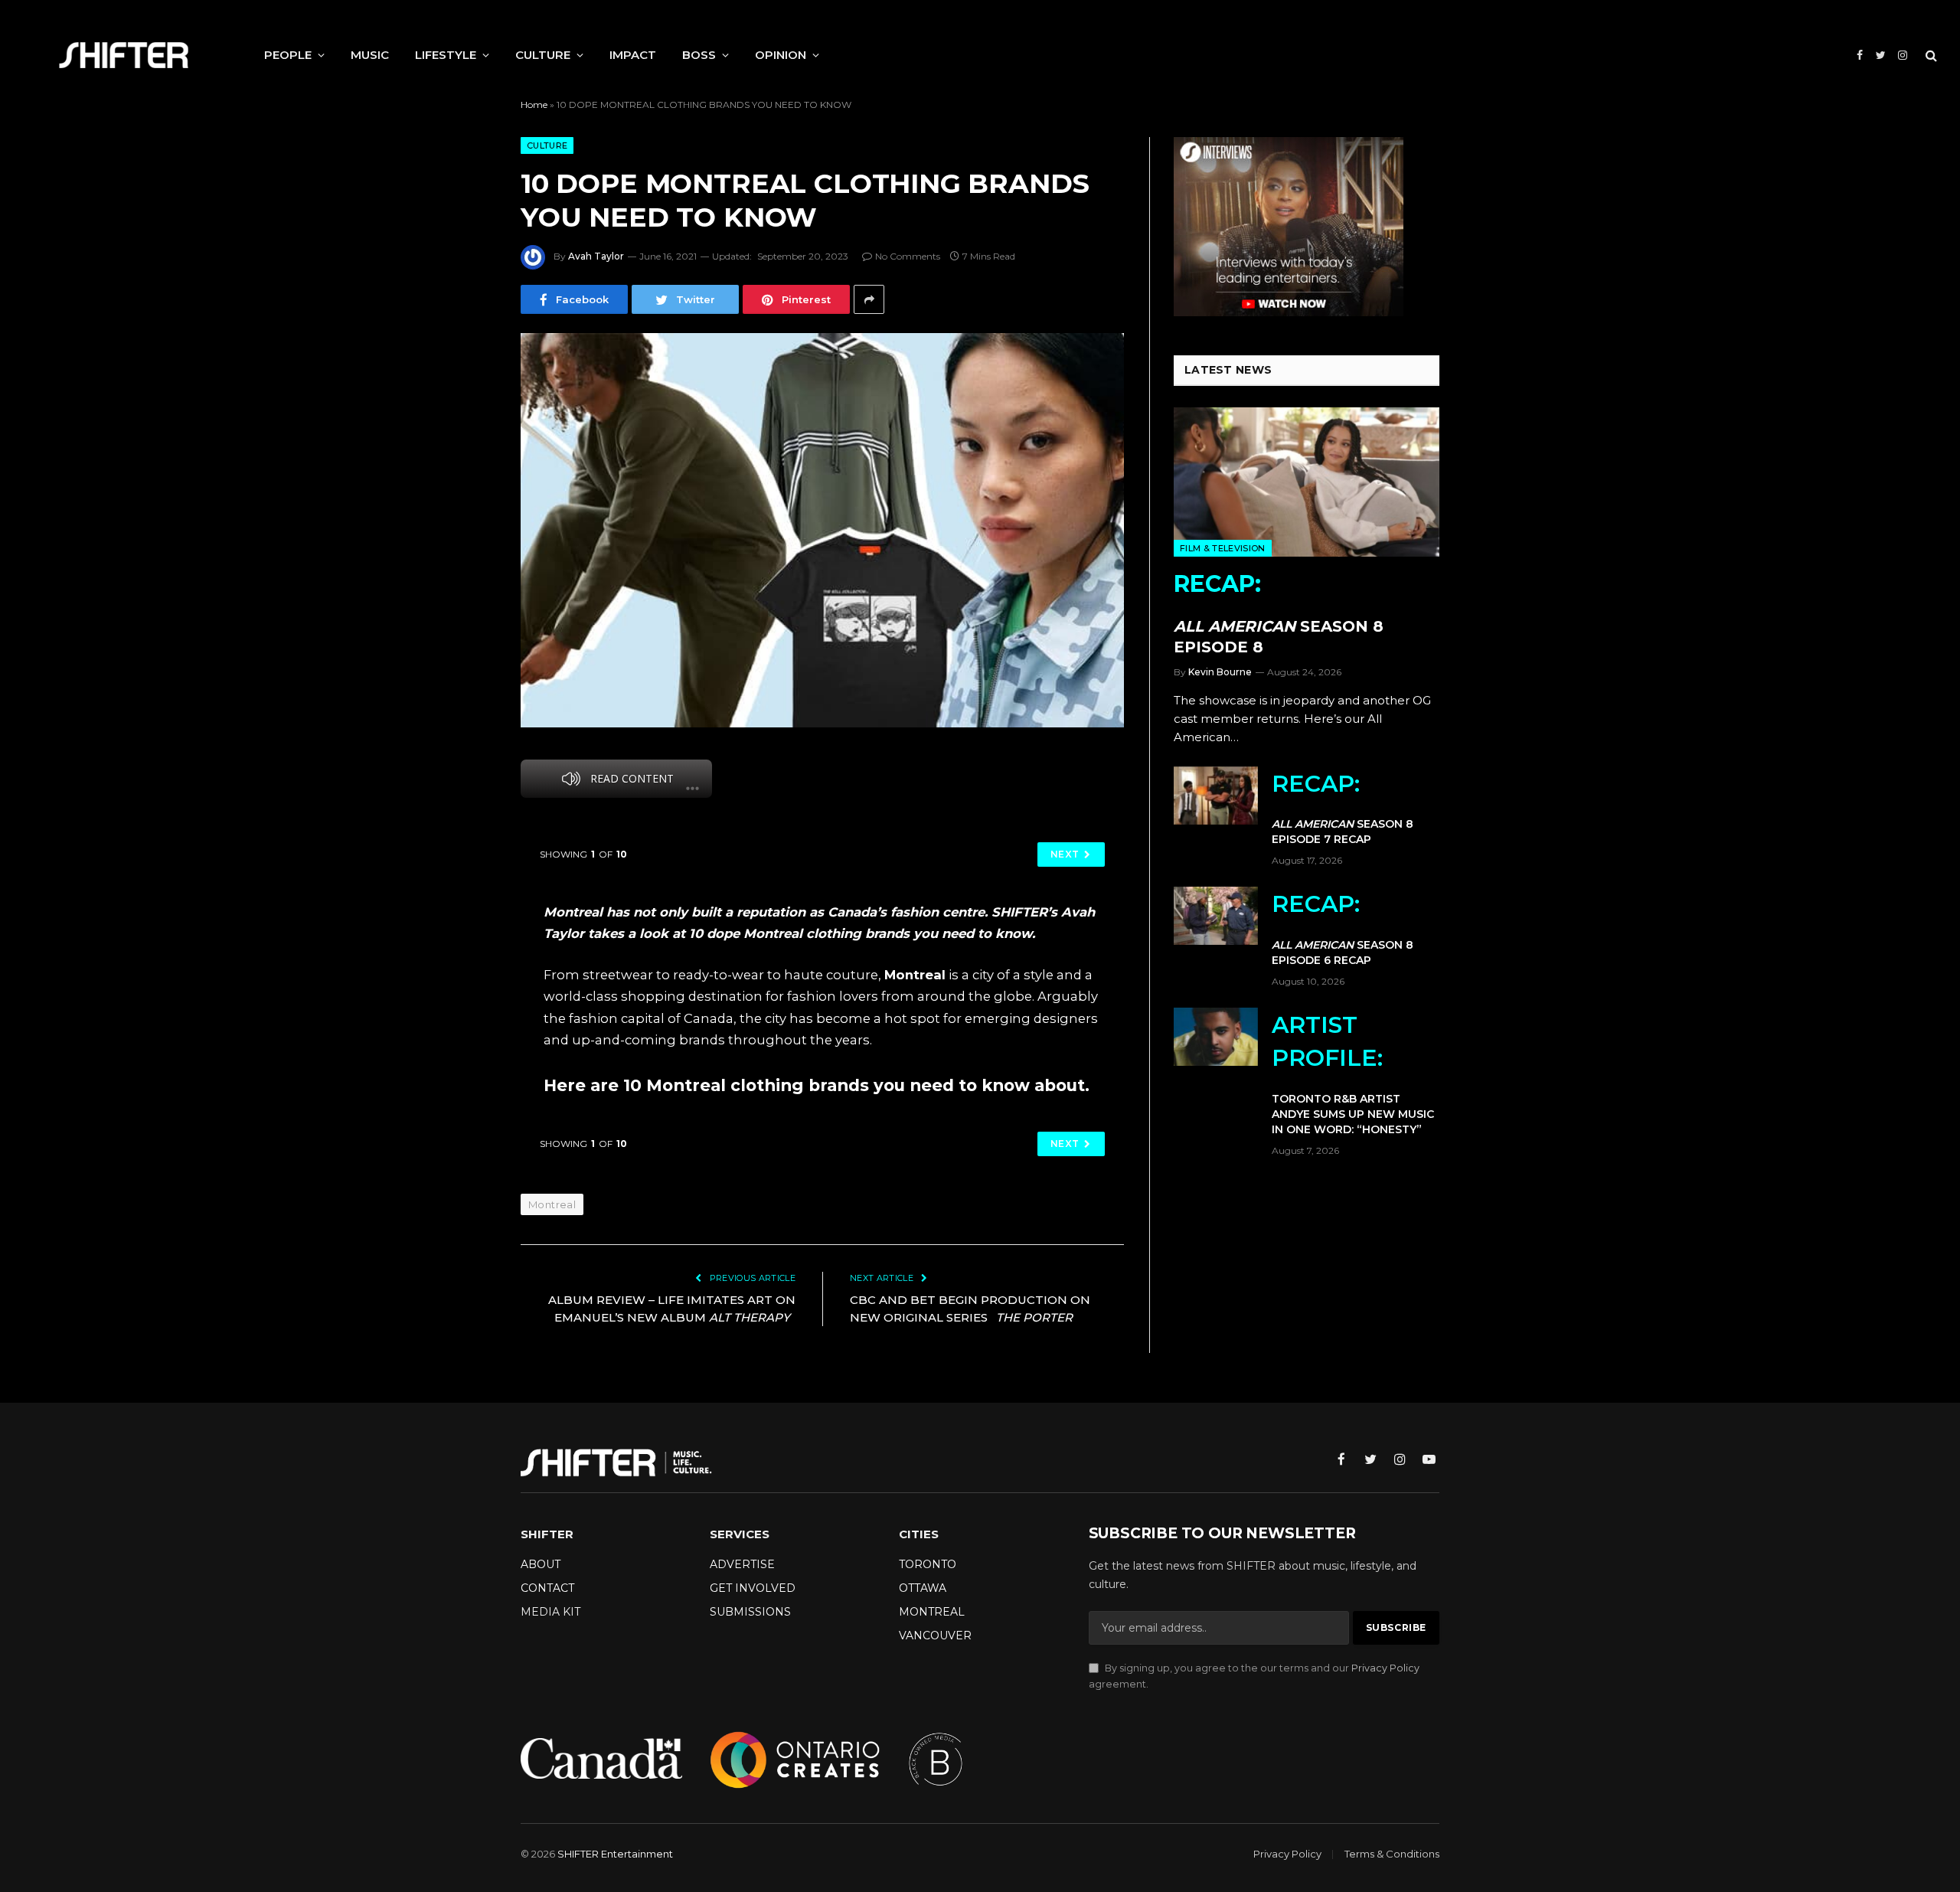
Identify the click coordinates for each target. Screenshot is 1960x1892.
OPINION (781, 55)
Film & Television (1223, 548)
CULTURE (543, 55)
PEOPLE (288, 55)
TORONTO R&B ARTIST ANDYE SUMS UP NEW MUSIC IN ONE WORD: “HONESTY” (1353, 1073)
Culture (547, 145)
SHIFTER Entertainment (615, 1854)
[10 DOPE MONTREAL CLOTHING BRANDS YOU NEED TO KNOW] (822, 530)
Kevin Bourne (1220, 672)
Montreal (552, 1204)
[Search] (1930, 56)
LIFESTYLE (446, 55)
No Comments (908, 256)
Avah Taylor (596, 256)
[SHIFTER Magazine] (124, 55)
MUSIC (370, 55)
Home (534, 105)
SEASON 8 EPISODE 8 (1279, 613)
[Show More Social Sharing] (869, 299)
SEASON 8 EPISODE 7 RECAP (1343, 808)
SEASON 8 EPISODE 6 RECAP (1343, 928)
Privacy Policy (1385, 1668)
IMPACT (633, 55)
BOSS (699, 55)
